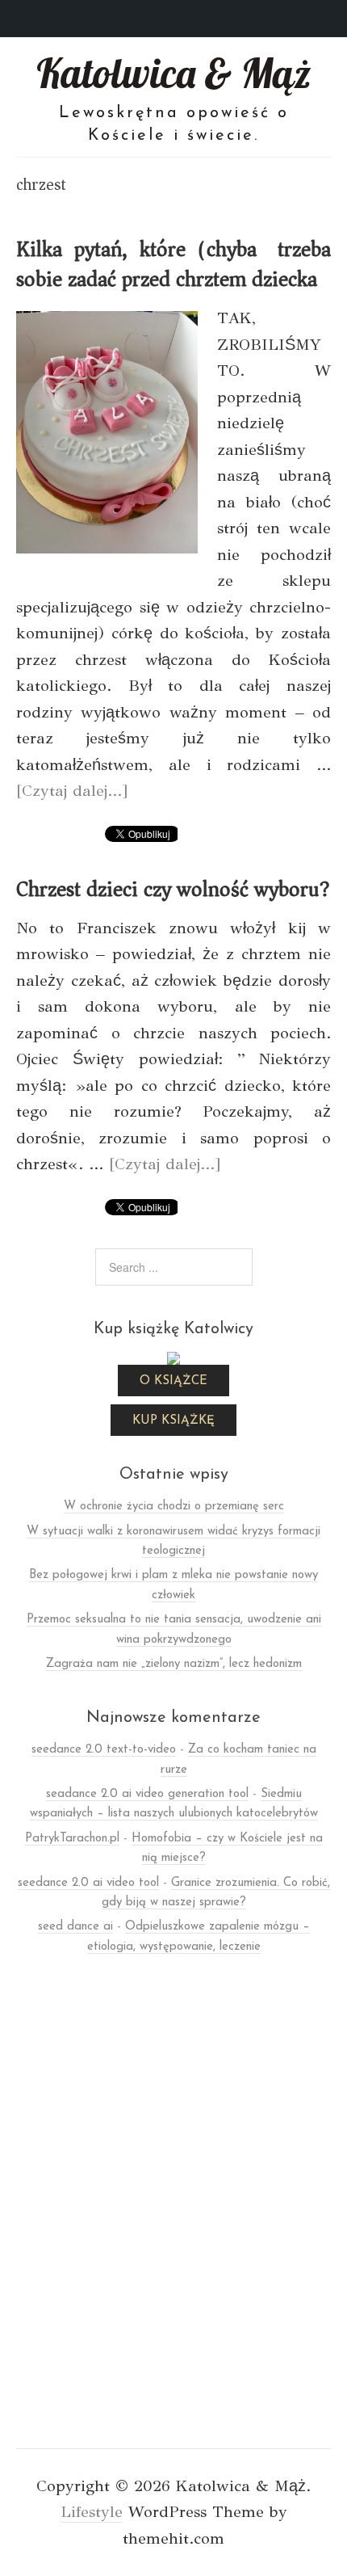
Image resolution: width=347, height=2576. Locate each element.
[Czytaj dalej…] (72, 791)
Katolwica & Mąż (173, 73)
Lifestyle (92, 2512)
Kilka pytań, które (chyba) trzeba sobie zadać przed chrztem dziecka (173, 264)
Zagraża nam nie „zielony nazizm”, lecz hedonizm (174, 1664)
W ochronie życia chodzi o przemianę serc (174, 1507)
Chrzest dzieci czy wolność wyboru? (173, 889)
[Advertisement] (173, 2216)
